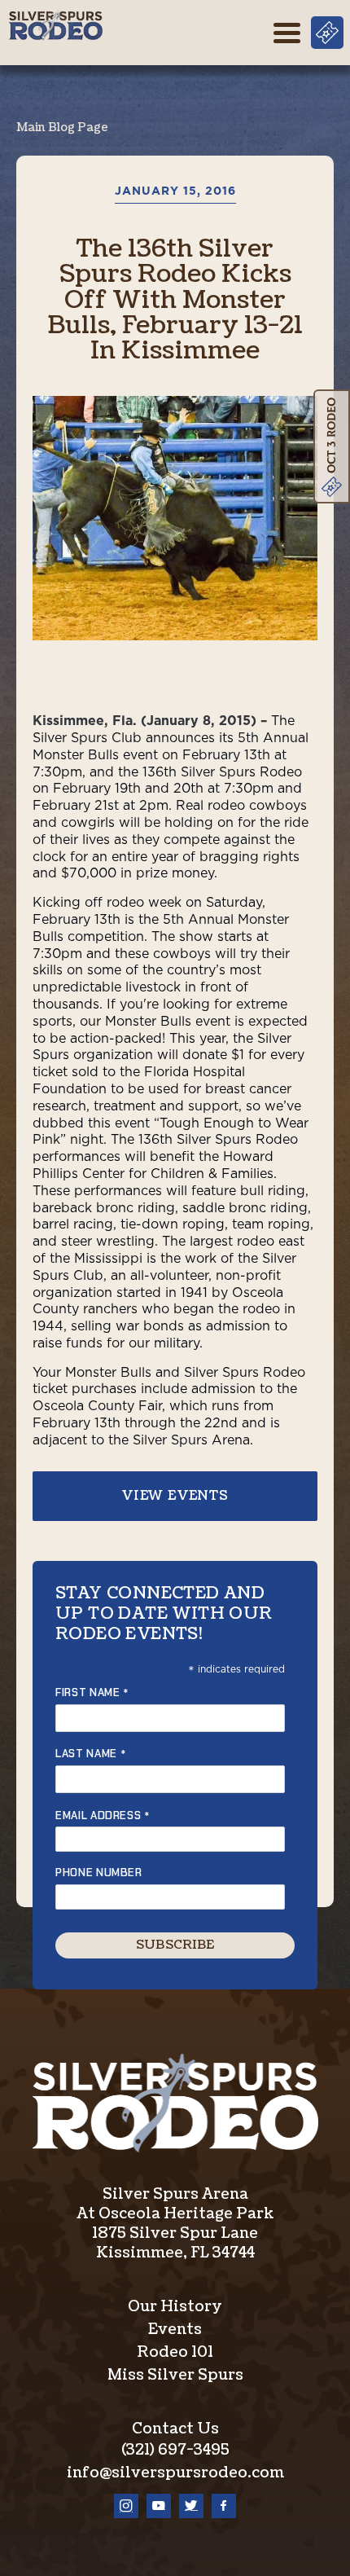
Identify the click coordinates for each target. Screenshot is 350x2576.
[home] (55, 25)
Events (175, 2330)
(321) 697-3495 (175, 2450)
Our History (175, 2307)
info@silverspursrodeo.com (175, 2473)
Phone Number (99, 1873)
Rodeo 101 (175, 2352)
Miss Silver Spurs (175, 2375)
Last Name (91, 1754)
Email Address (103, 1816)
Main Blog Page (62, 127)
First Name (92, 1692)
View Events (175, 1496)
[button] (287, 33)
